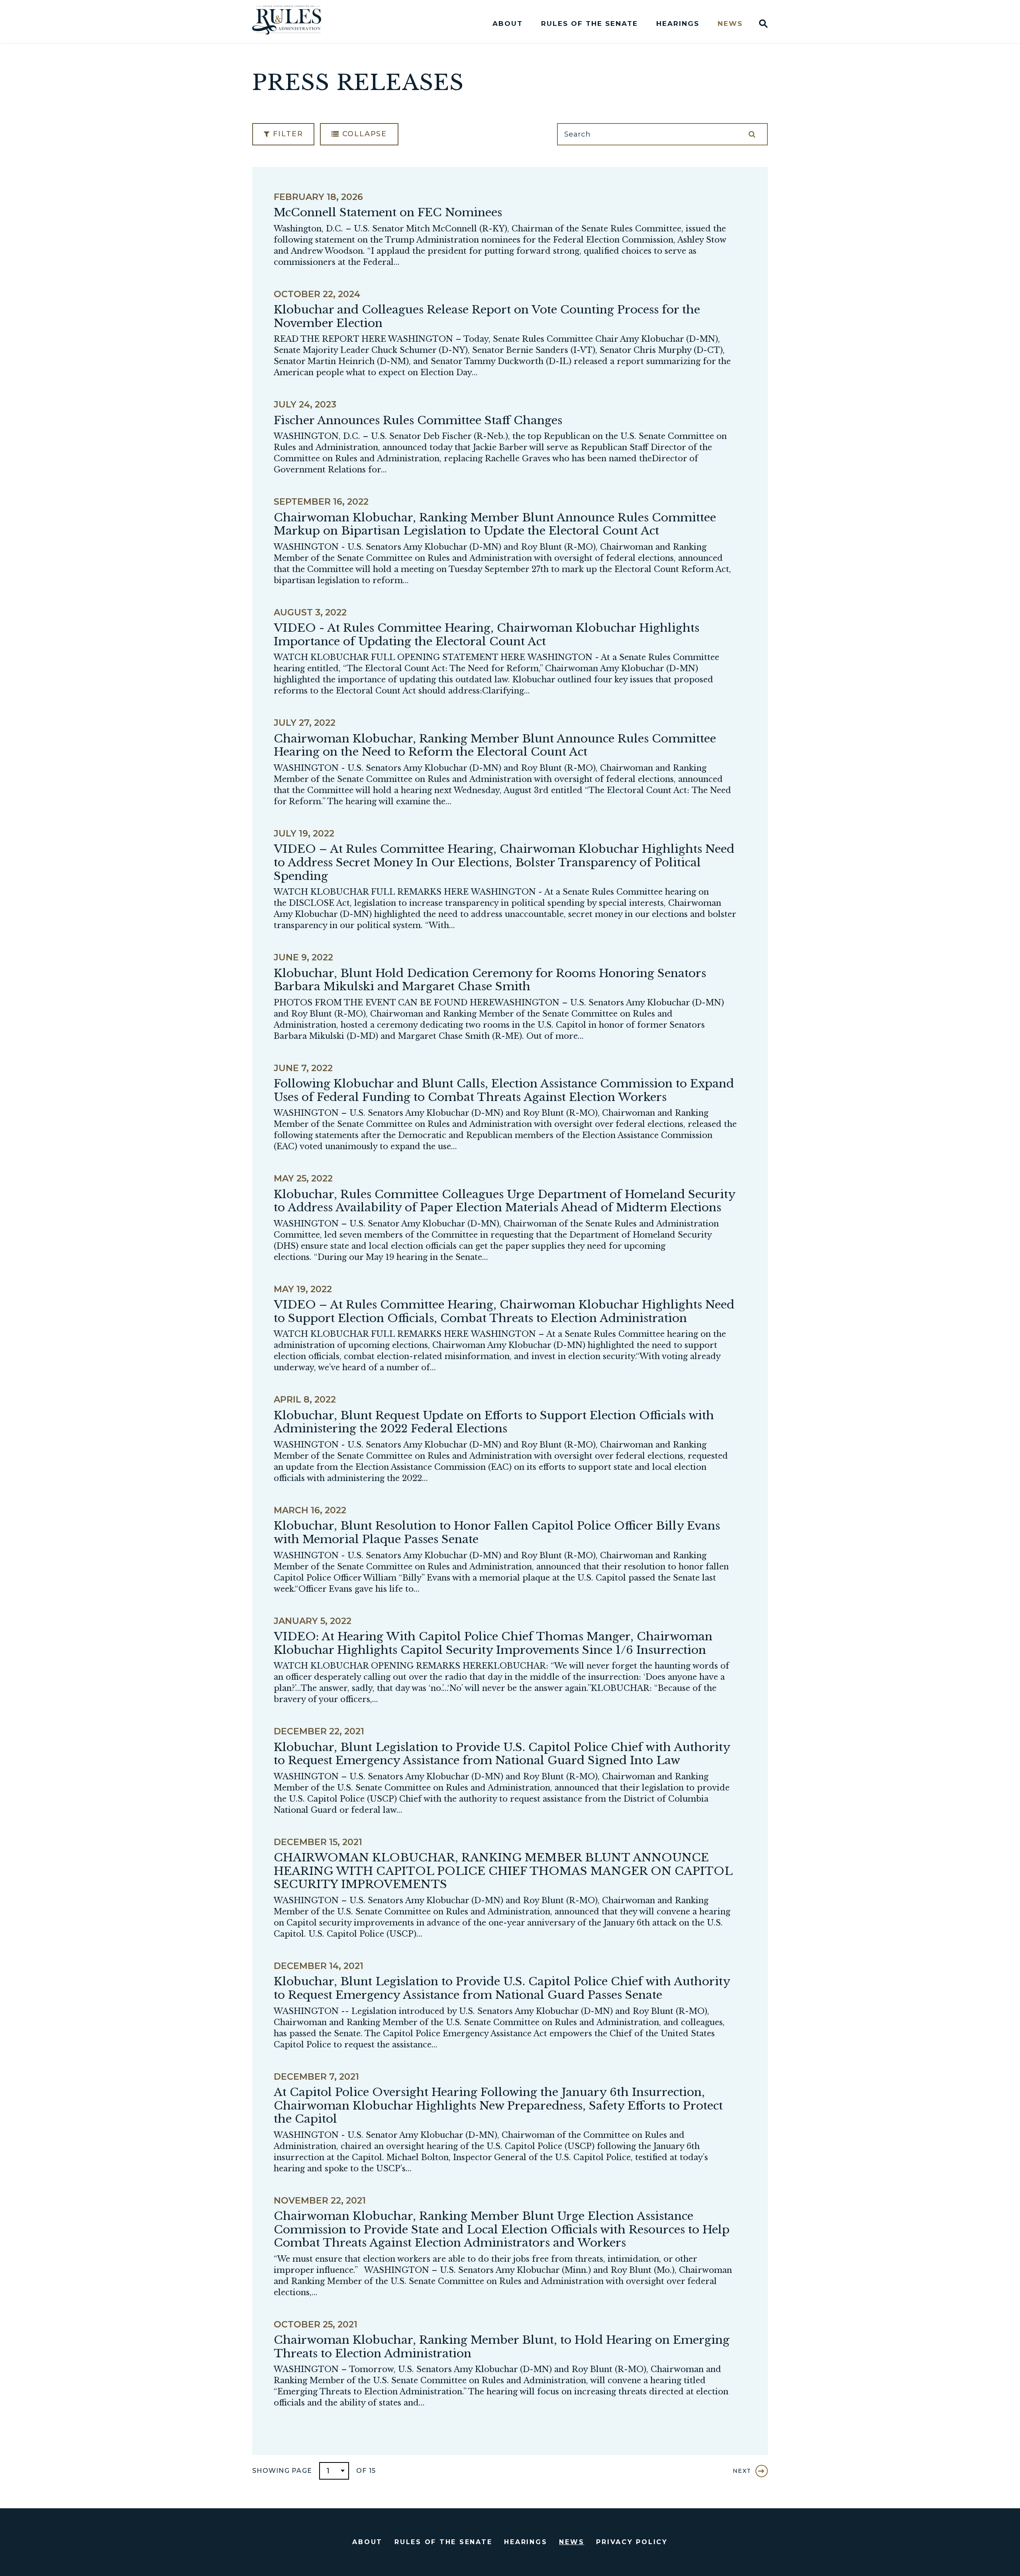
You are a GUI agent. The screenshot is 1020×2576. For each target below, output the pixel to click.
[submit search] (752, 134)
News (730, 24)
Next (742, 2471)
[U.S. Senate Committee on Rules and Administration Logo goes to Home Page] (292, 22)
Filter (287, 134)
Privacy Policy (632, 2542)
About (508, 24)
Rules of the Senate (589, 24)
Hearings (678, 24)
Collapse (363, 134)
